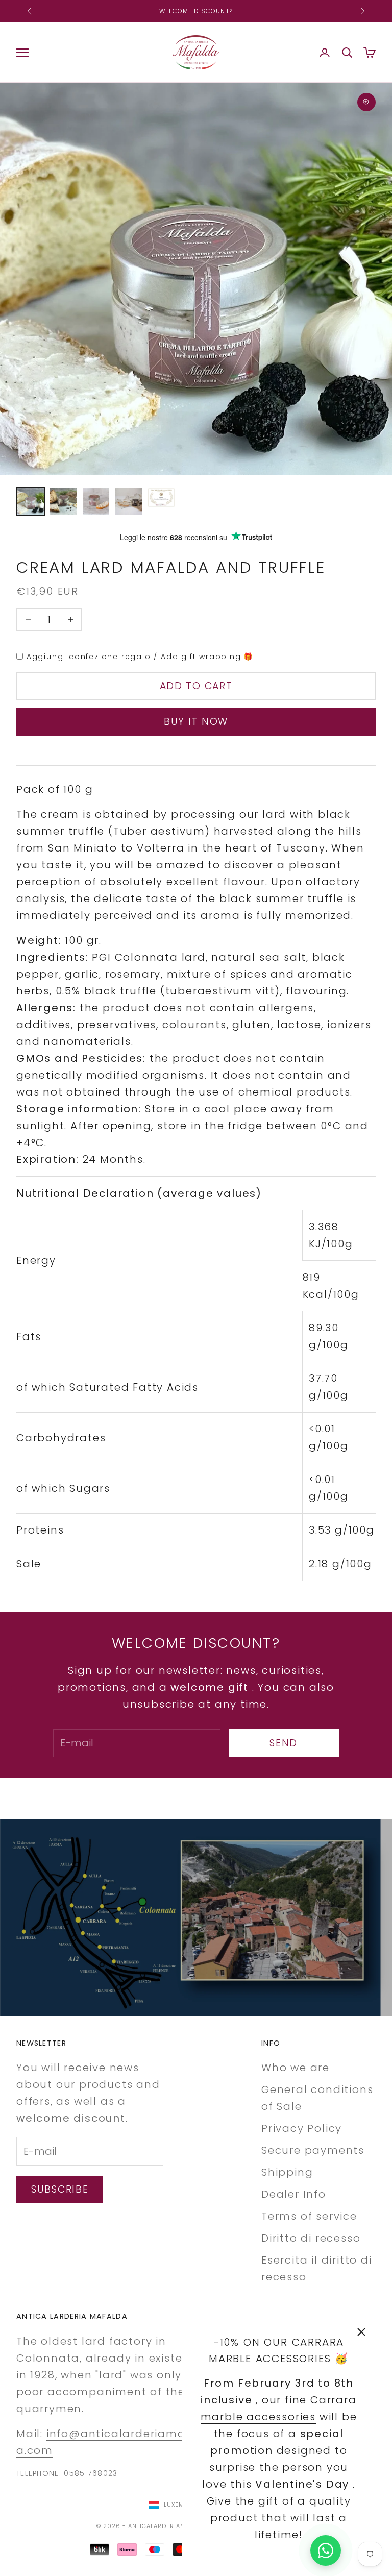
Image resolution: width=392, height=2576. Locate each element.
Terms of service (309, 2216)
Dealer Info (294, 2194)
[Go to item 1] (31, 501)
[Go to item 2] (63, 501)
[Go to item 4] (129, 501)
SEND (284, 1743)
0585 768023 (91, 2473)
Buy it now (196, 722)
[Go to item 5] (161, 497)
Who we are (296, 2068)
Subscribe (60, 2189)
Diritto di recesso (311, 2238)
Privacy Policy (302, 2128)
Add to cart (196, 686)
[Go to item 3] (96, 501)
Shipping (287, 2172)
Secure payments (313, 2150)
